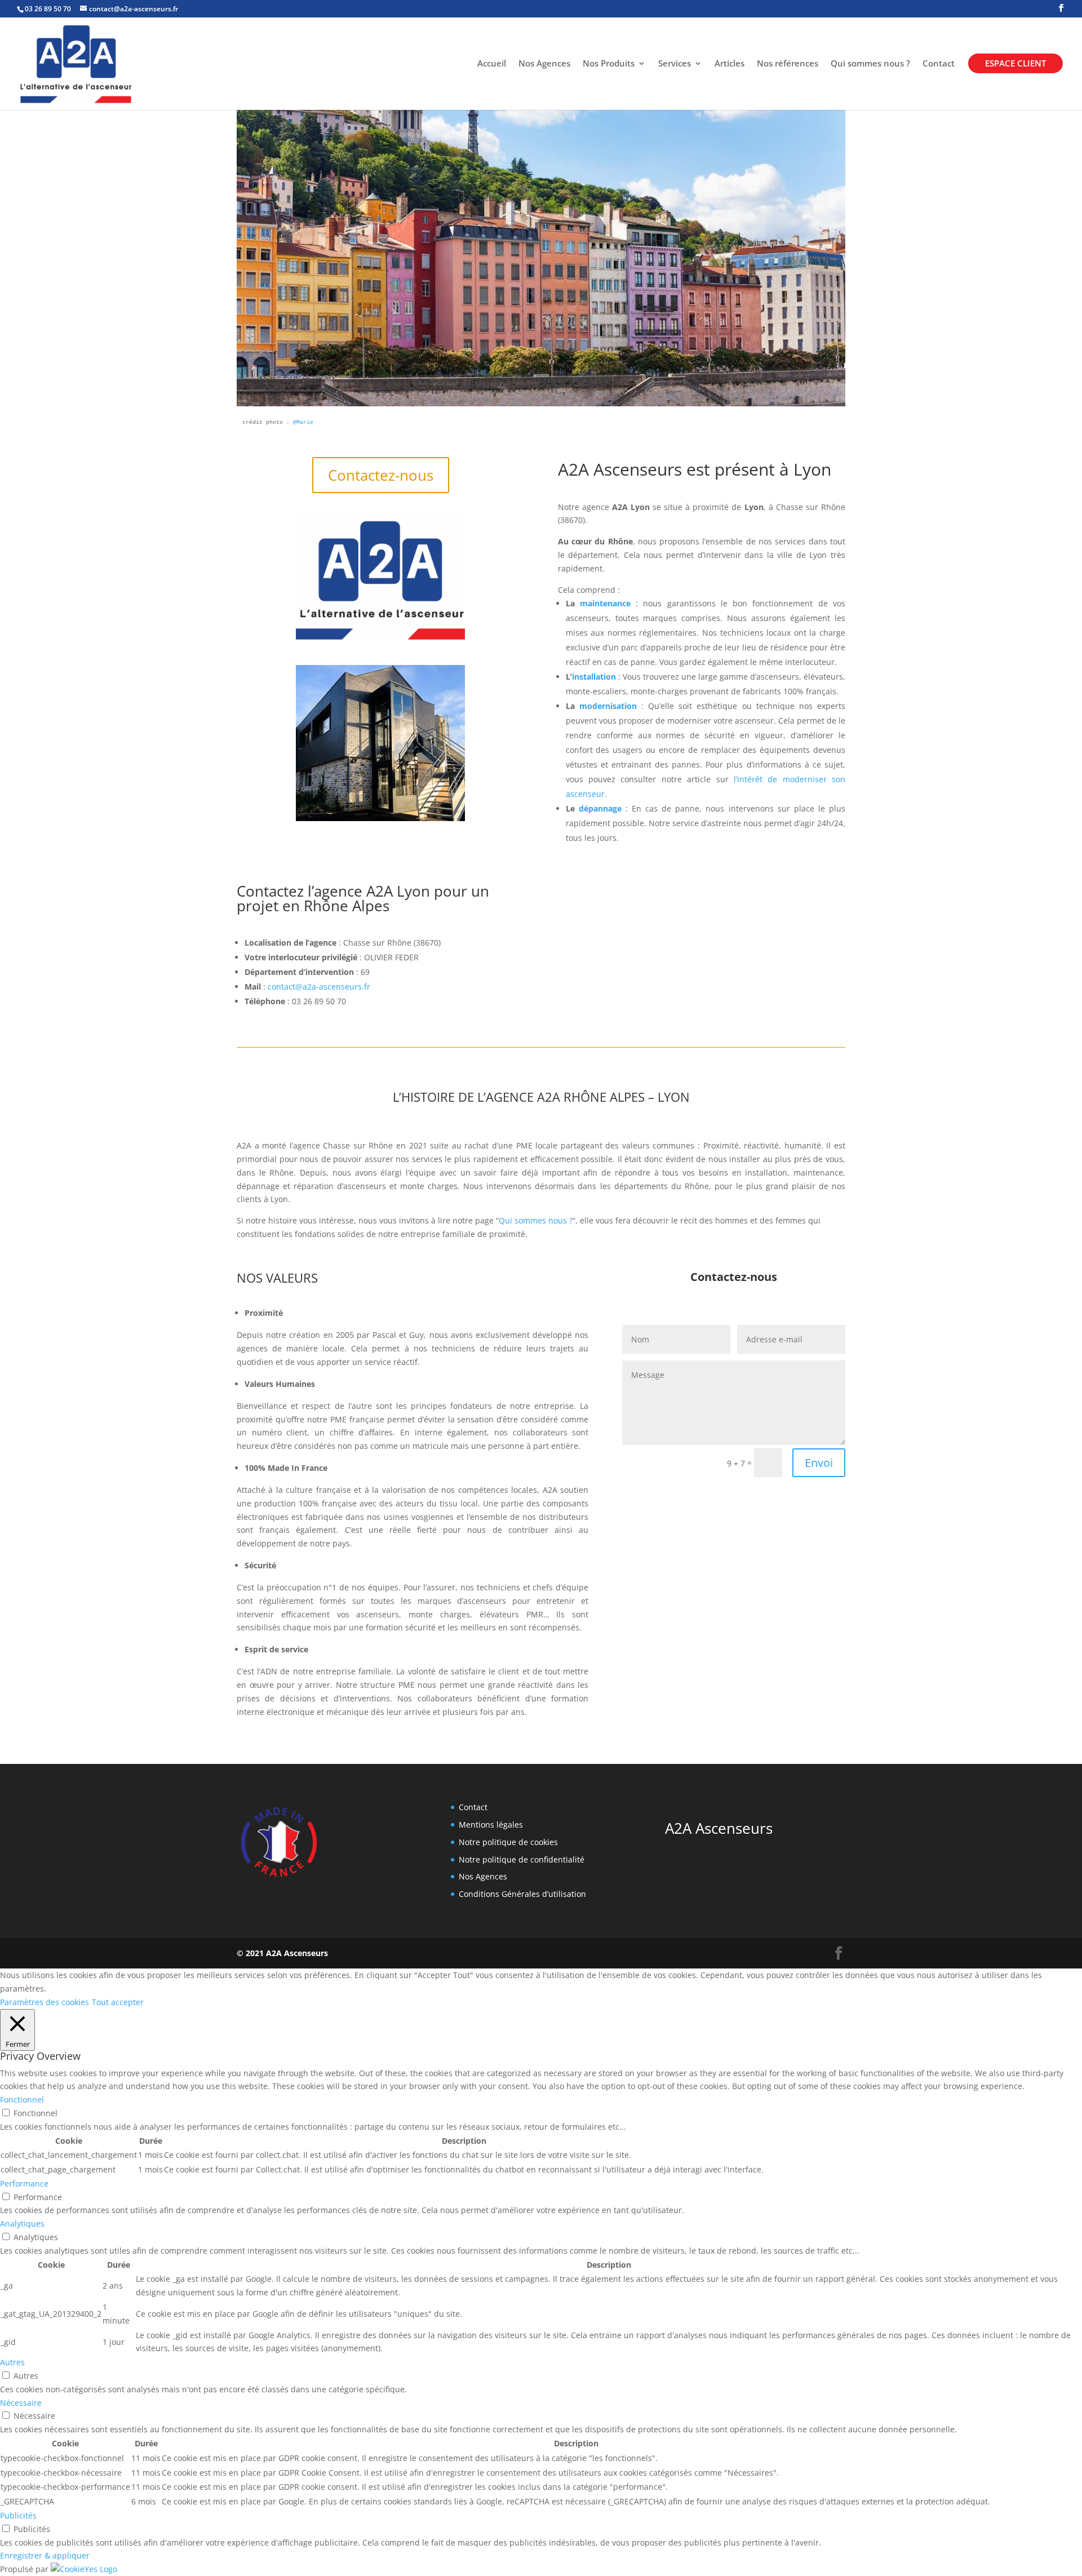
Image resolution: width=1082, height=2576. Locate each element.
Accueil (492, 64)
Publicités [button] (18, 2515)
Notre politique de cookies (508, 1842)
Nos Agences (544, 64)
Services (675, 64)
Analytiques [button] (22, 2223)
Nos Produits (609, 64)
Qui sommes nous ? (870, 64)
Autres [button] (12, 2362)
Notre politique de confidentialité (522, 1859)
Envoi (819, 1463)
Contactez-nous (381, 475)
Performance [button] (24, 2183)
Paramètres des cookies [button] (45, 2002)
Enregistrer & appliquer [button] (45, 2555)
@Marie (301, 422)
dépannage (600, 808)
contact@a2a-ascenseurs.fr (319, 986)
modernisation (608, 706)
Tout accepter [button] (118, 2002)
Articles (730, 64)
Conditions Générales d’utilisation (522, 1894)
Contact (939, 64)
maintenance (605, 603)
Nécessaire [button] (21, 2403)
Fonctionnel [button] (22, 2100)
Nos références (788, 64)
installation (594, 677)
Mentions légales (491, 1825)
